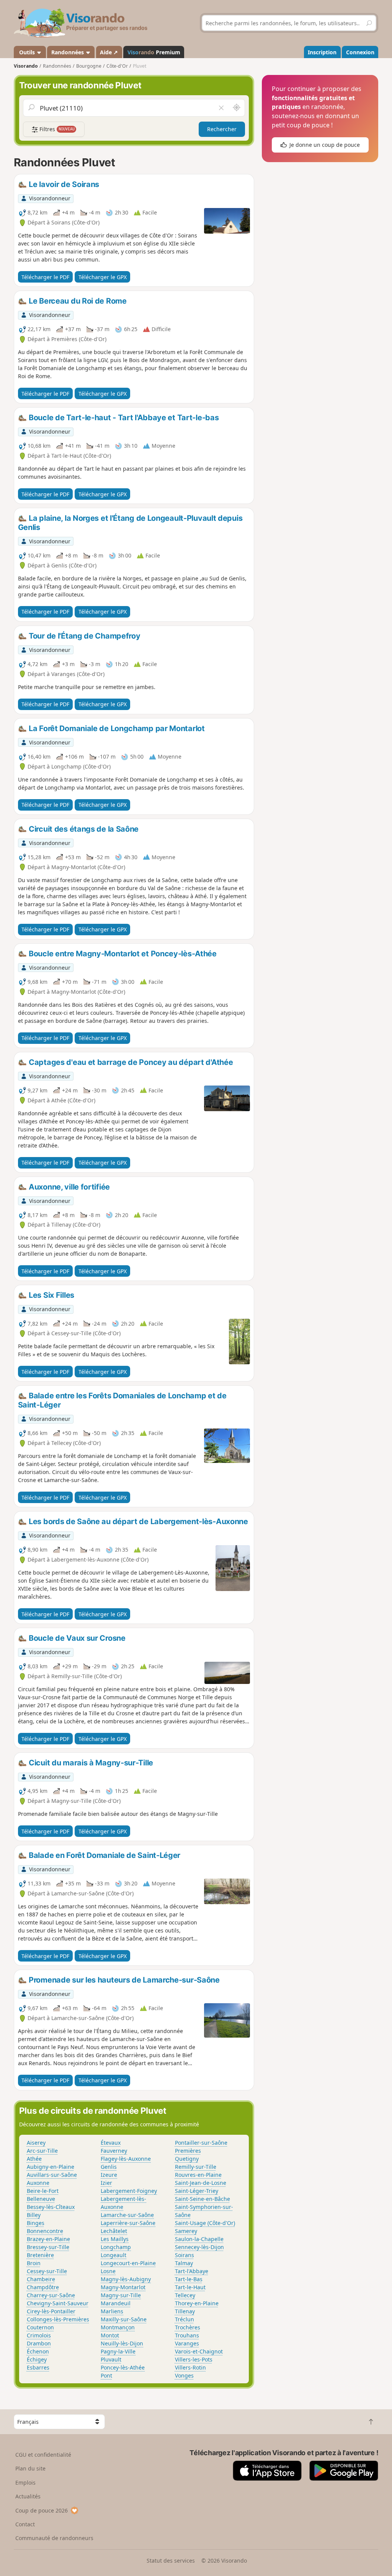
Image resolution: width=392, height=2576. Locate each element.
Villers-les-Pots (194, 2359)
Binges (36, 2223)
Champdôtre (43, 2287)
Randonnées (68, 52)
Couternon (40, 2327)
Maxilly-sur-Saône (124, 2319)
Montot (110, 2335)
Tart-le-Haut (190, 2287)
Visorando (26, 66)
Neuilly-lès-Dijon (122, 2343)
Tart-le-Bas (189, 2279)
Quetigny (187, 2159)
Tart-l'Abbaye (192, 2271)
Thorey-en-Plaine (197, 2303)
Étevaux (111, 2143)
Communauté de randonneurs (54, 2538)
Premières (188, 2151)
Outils (27, 52)
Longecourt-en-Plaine (128, 2263)
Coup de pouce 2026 (42, 2510)
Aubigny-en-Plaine (51, 2167)
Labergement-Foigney (129, 2191)
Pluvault (111, 2359)
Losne (108, 2271)
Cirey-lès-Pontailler (51, 2311)
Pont (106, 2375)
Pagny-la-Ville (118, 2351)
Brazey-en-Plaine (48, 2239)
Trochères (188, 2327)
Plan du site (30, 2468)
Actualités (28, 2496)
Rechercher (222, 129)
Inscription (322, 52)
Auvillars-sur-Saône (52, 2175)
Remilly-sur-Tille (196, 2167)
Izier (106, 2183)
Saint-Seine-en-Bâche (203, 2199)
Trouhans (187, 2335)
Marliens (112, 2311)
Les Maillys (115, 2239)
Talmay (184, 2263)
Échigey (37, 2359)
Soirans (185, 2255)
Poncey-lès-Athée (123, 2367)
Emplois (25, 2483)
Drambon (39, 2343)
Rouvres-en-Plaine (198, 2175)
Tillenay (185, 2311)
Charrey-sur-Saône (51, 2295)
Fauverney (114, 2151)
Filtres (56, 129)
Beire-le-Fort (43, 2191)
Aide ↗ (109, 52)
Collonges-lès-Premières (58, 2319)
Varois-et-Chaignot (199, 2351)
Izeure (109, 2175)
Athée (34, 2159)
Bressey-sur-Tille (48, 2247)
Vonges (184, 2375)
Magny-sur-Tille (121, 2295)
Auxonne (38, 2183)
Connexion (360, 52)
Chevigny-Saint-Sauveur (58, 2303)
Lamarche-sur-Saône (127, 2215)
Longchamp (116, 2247)
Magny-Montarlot (123, 2287)
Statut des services (171, 2561)
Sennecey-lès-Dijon (199, 2247)
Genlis (109, 2167)
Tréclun (185, 2319)
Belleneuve (41, 2199)
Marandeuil (116, 2303)
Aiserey (36, 2143)
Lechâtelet (114, 2231)
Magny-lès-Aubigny (126, 2279)
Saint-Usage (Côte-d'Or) (205, 2223)
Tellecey (185, 2295)
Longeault (114, 2255)
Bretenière (40, 2255)
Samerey (186, 2231)
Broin (34, 2263)
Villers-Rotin (190, 2367)
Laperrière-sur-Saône (128, 2223)
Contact (25, 2524)
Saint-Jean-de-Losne (201, 2183)
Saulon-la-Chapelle (199, 2239)
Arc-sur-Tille (42, 2151)
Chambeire (41, 2279)
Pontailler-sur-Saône (201, 2143)
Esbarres (38, 2367)
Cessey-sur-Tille (47, 2271)
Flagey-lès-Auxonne (126, 2159)
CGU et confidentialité (43, 2455)
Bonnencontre (45, 2231)
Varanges (187, 2343)
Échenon (38, 2351)
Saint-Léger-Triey (197, 2191)
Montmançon (118, 2327)
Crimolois (39, 2335)
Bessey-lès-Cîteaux (51, 2207)
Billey (34, 2215)
